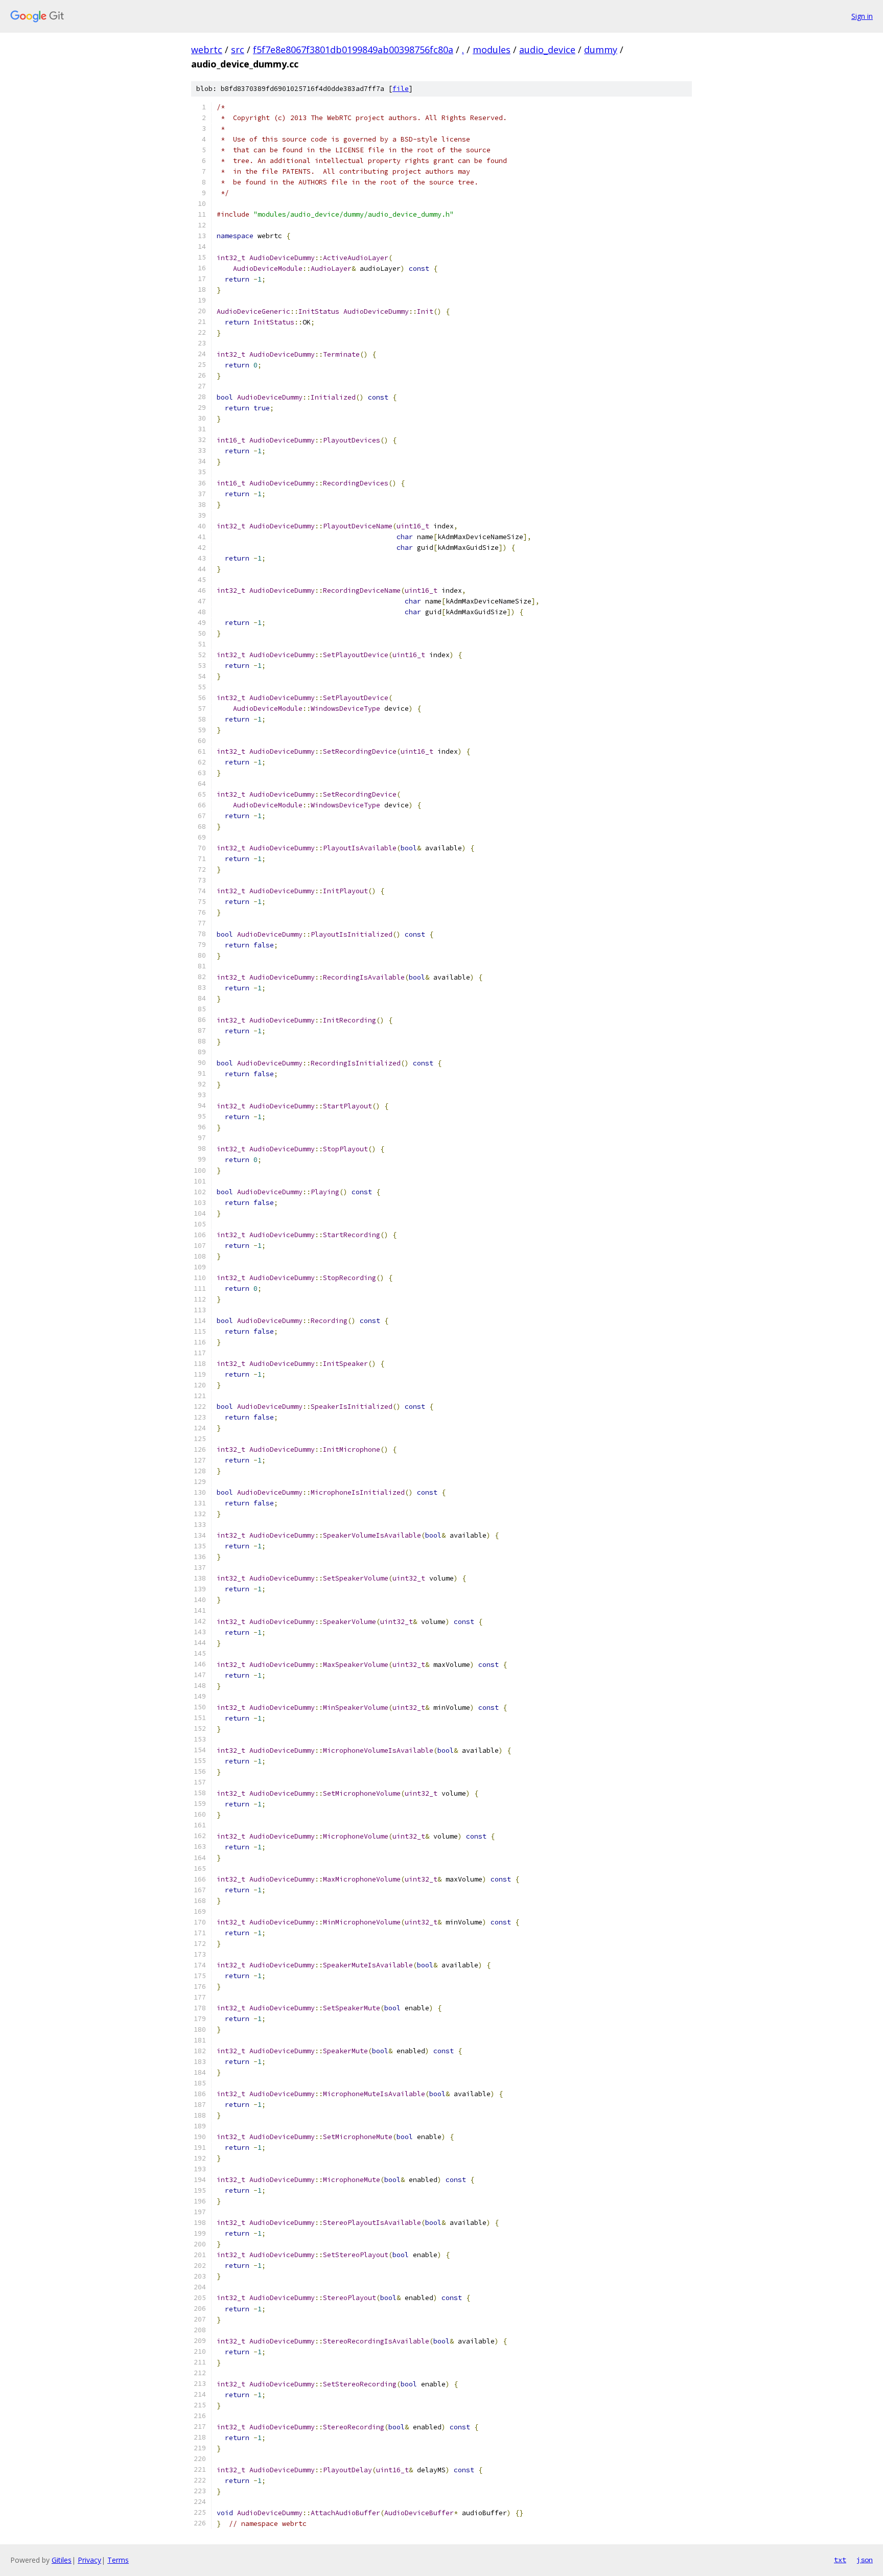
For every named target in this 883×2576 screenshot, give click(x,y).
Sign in (862, 16)
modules (492, 50)
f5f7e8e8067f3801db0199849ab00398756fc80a (353, 50)
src (238, 50)
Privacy (89, 2560)
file (401, 89)
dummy (601, 50)
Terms (118, 2560)
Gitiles (62, 2560)
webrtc (207, 50)
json (865, 2560)
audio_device (547, 50)
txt (840, 2560)
